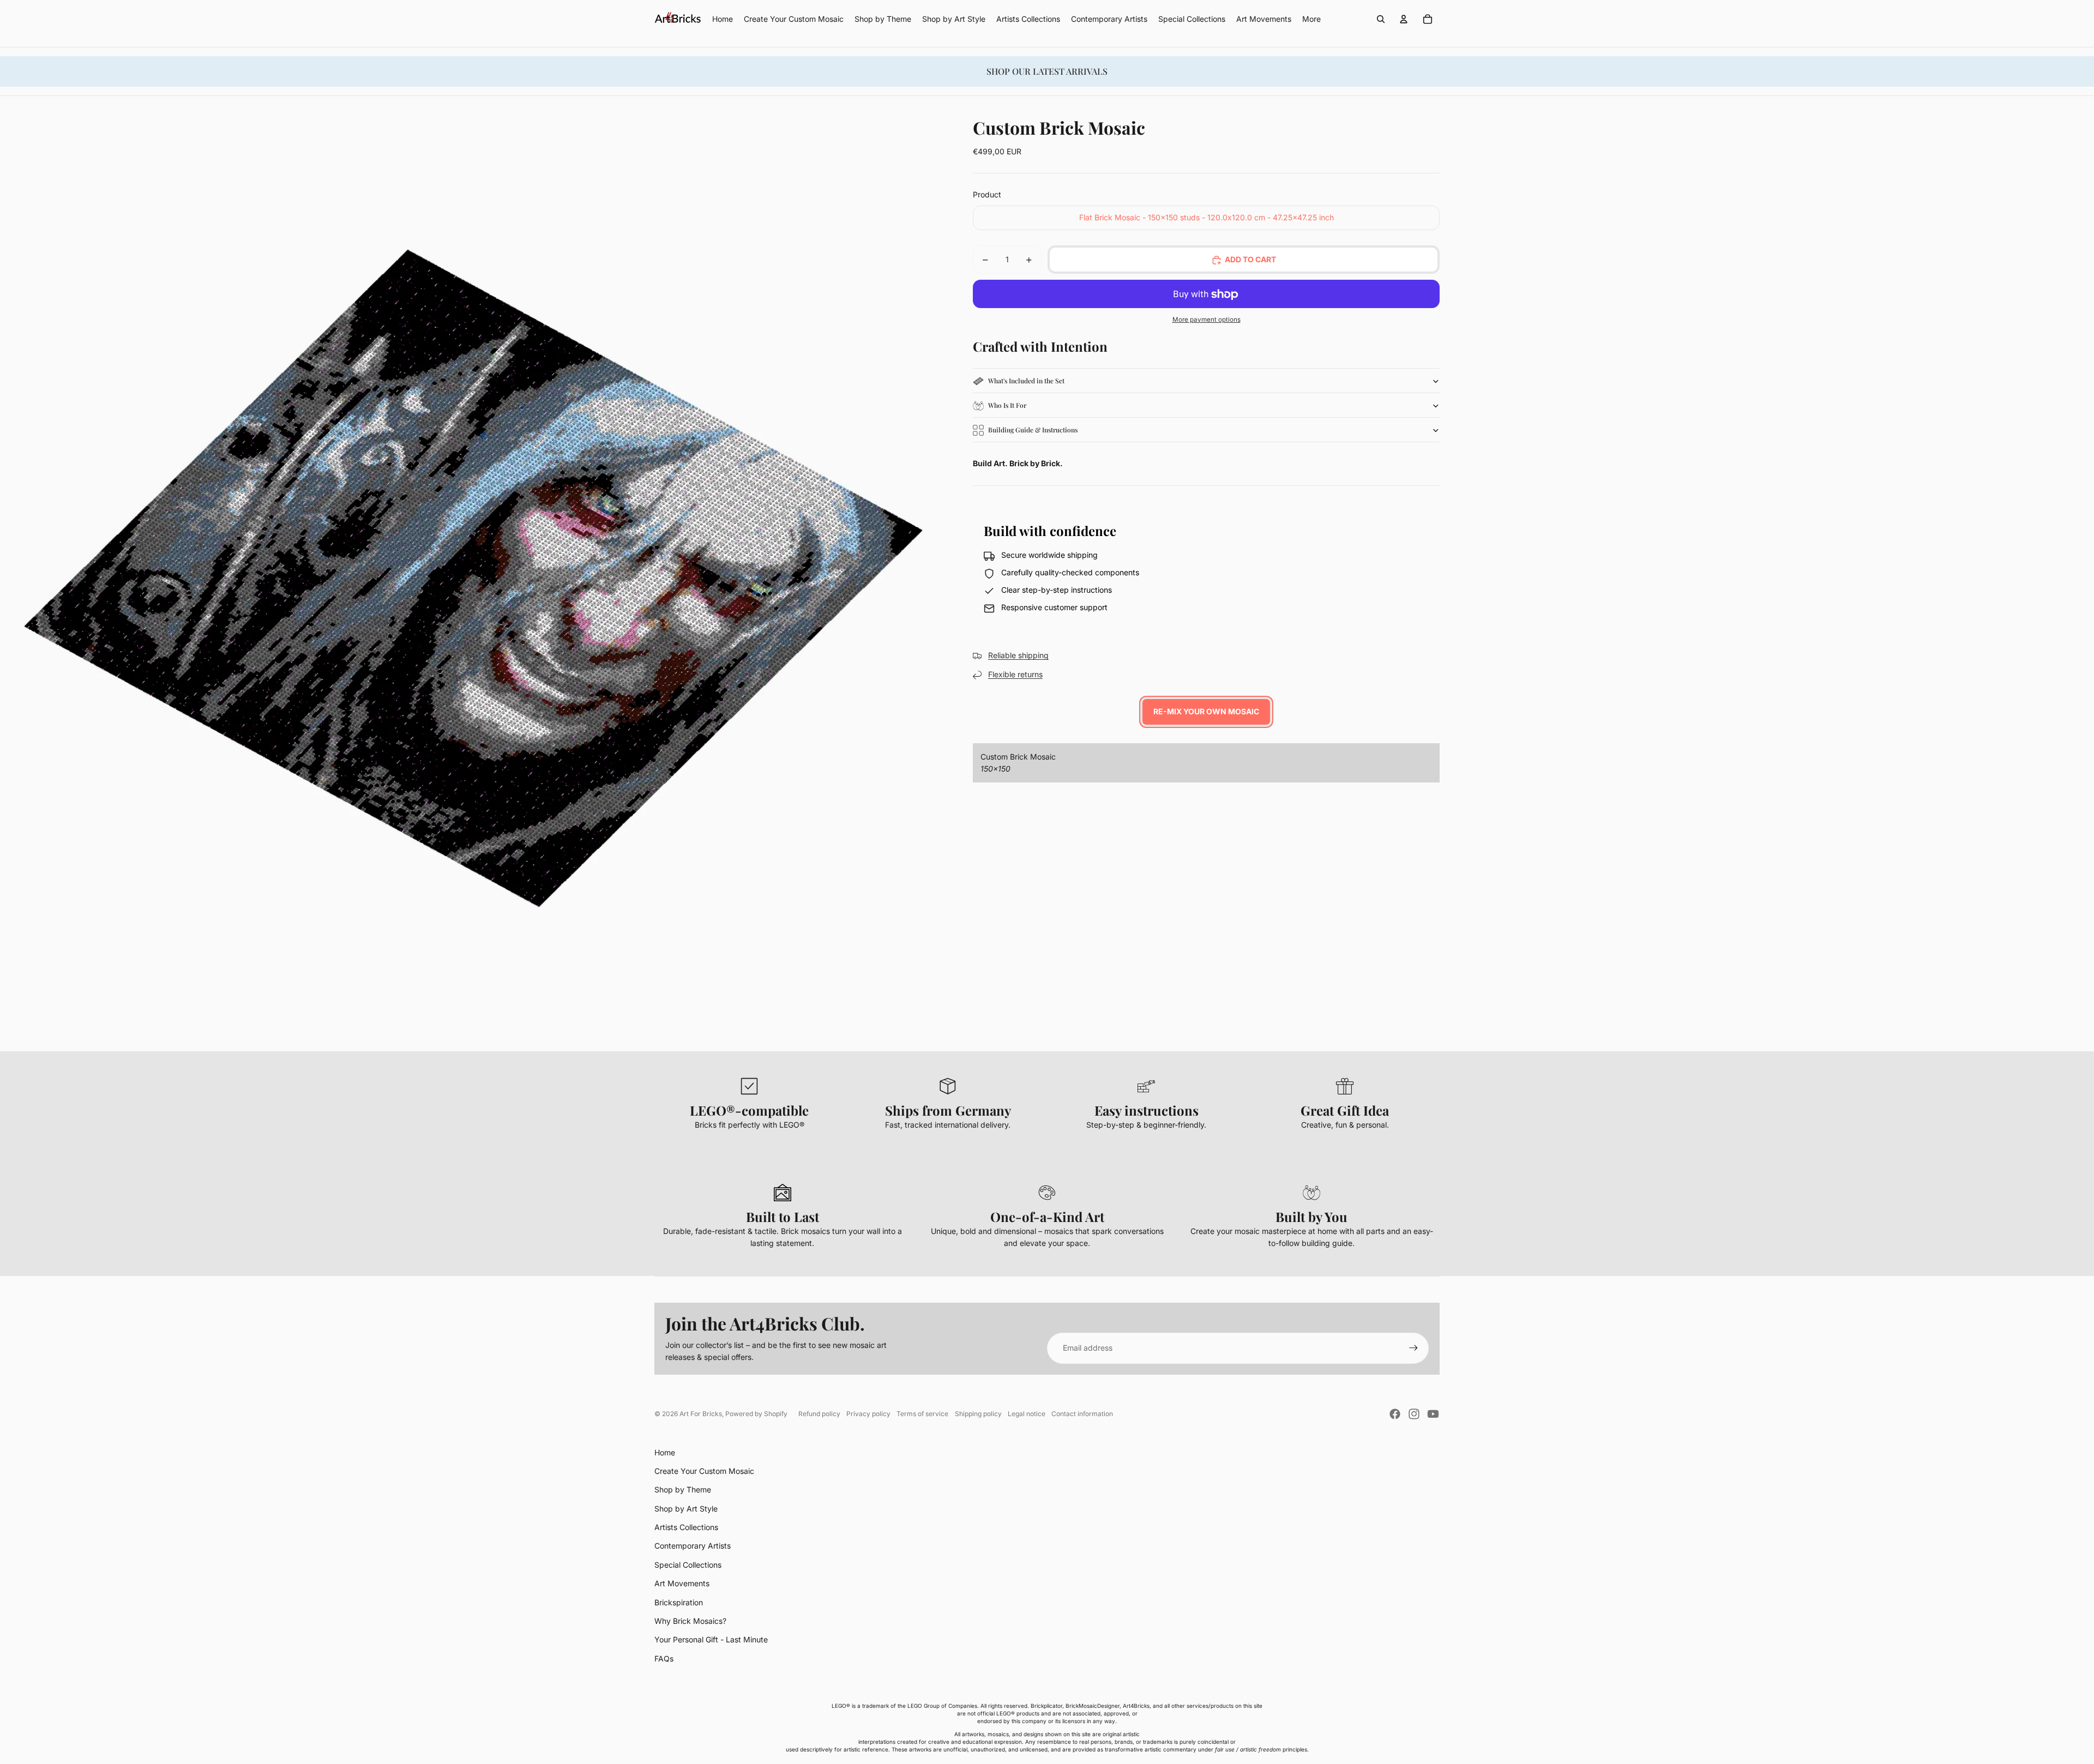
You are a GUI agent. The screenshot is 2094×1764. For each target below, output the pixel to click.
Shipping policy (978, 1414)
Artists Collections (686, 1527)
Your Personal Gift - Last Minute (711, 1639)
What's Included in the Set (1026, 381)
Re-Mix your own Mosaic (1206, 712)
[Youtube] (1433, 1414)
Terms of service (922, 1414)
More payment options (1207, 320)
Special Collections (688, 1565)
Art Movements (682, 1583)
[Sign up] (1413, 1348)
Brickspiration (679, 1602)
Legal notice (1027, 1414)
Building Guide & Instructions (1033, 430)
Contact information (1082, 1414)
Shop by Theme (683, 1489)
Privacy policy (868, 1414)
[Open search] (1381, 19)
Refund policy (819, 1414)
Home (665, 1452)
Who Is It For (1007, 406)
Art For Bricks (701, 1414)
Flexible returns (1015, 675)
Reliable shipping (1018, 656)
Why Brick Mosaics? (690, 1621)
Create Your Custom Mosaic (704, 1471)
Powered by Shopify (756, 1414)
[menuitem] (1311, 19)
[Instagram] (1414, 1414)
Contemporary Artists (693, 1546)
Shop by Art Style (686, 1509)
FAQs (664, 1658)
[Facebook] (1395, 1414)
